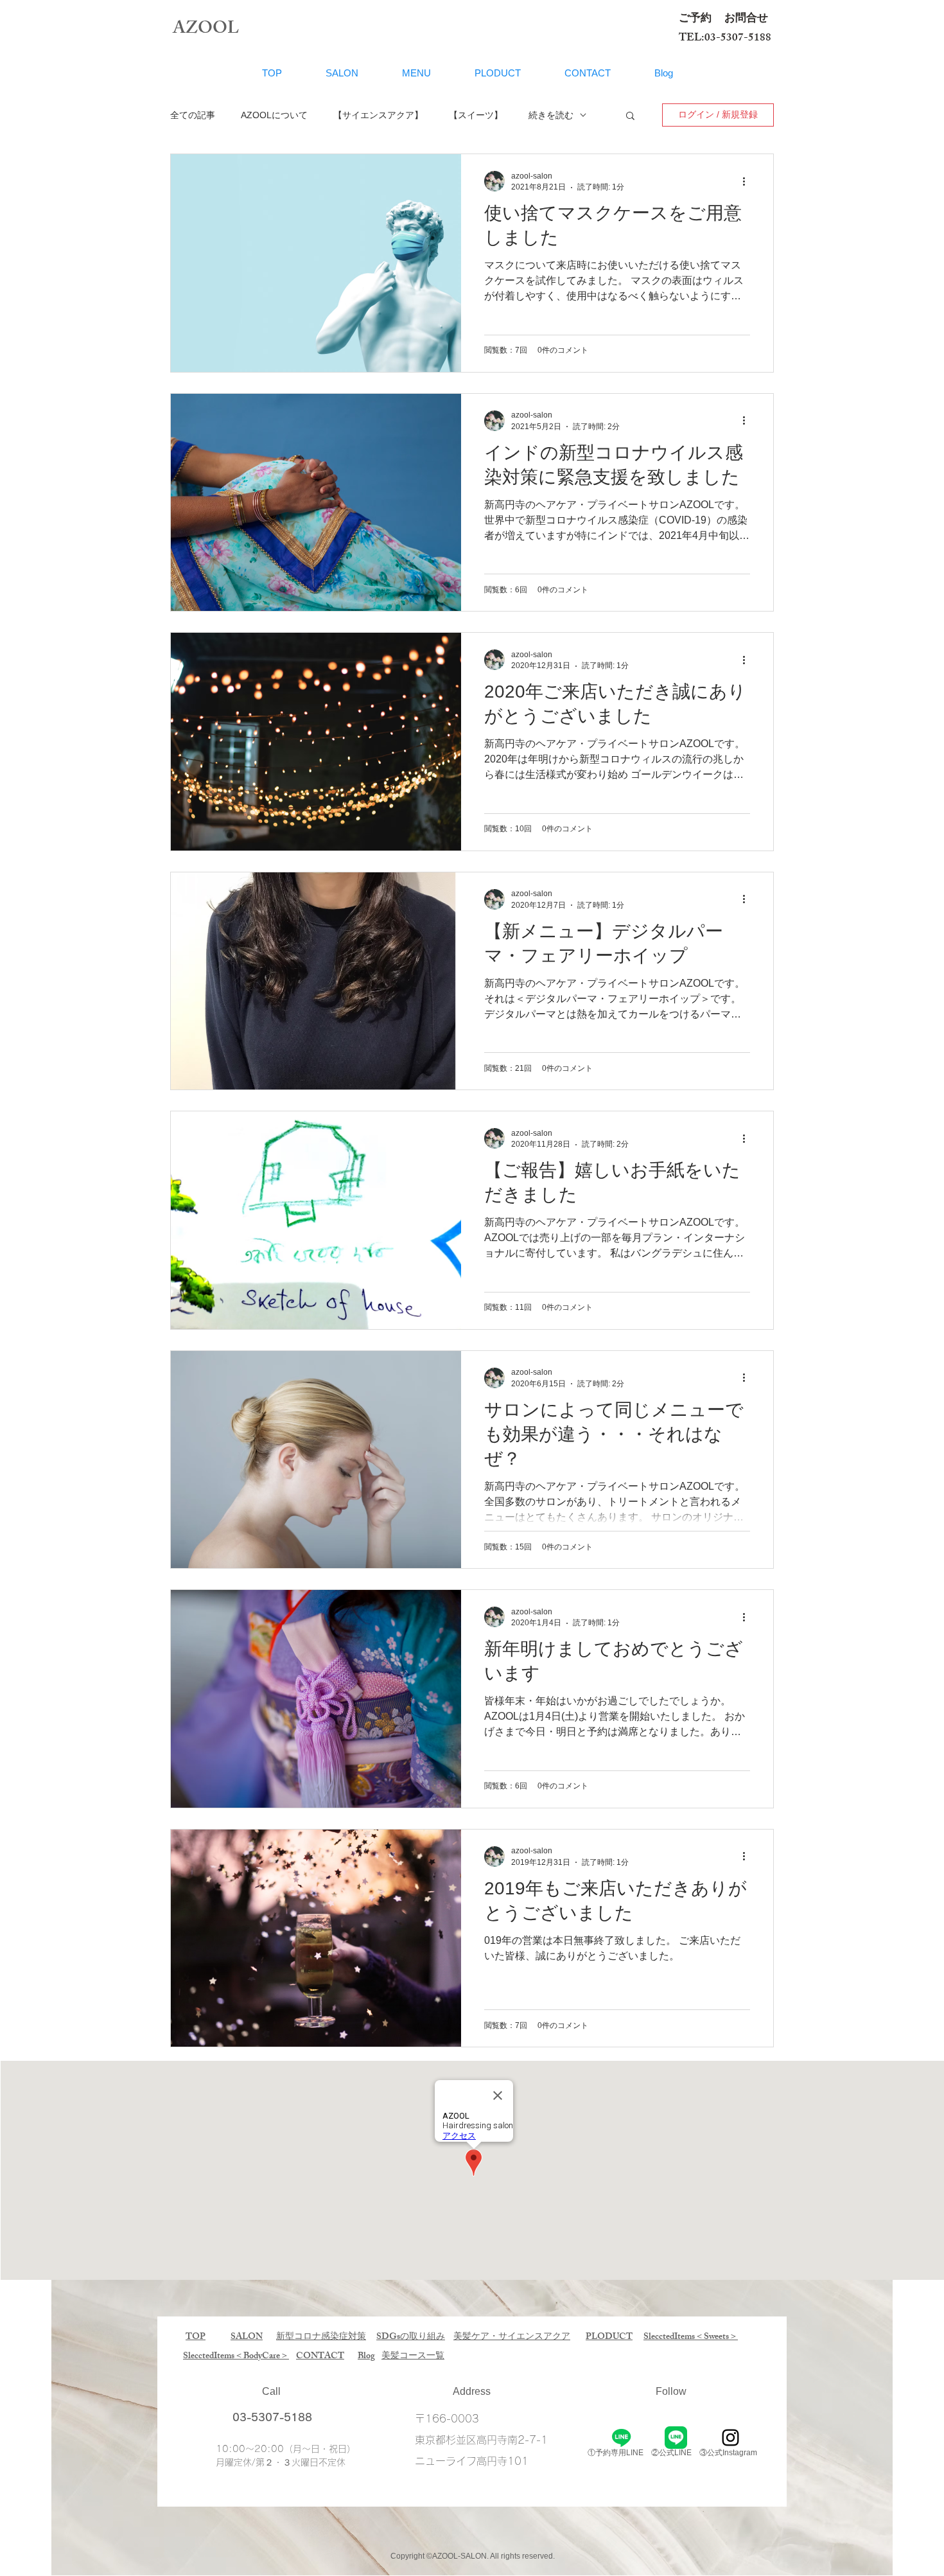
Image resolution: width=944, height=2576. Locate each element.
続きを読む (551, 115)
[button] (630, 117)
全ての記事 (193, 115)
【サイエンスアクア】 (378, 115)
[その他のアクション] (748, 181)
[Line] (621, 2438)
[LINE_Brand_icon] (676, 2438)
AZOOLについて (274, 115)
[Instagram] (730, 2438)
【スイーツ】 (476, 115)
